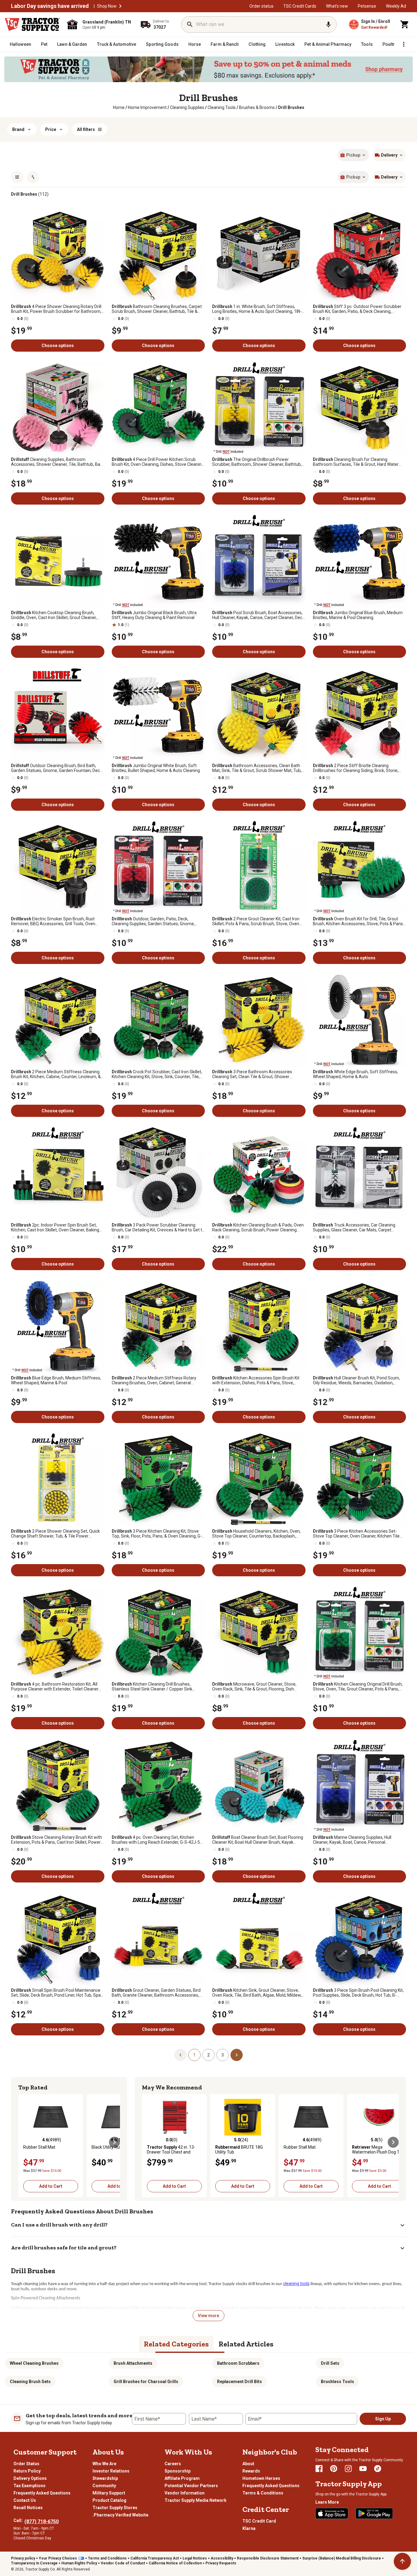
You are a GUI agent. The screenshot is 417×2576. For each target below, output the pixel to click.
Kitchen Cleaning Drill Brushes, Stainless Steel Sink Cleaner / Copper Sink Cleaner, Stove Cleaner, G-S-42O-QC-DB (152, 1687)
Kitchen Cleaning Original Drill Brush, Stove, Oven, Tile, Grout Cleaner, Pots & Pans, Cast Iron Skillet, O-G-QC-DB (358, 1687)
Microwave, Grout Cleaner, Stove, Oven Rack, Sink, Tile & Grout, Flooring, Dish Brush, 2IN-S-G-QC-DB (254, 1687)
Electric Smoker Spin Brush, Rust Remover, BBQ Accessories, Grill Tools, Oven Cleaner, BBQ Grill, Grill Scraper (53, 921)
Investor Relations (111, 2471)
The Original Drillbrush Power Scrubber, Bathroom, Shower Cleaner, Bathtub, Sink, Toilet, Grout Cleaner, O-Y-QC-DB (257, 462)
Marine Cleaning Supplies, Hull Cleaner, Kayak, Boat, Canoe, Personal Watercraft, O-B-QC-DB (352, 1840)
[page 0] (180, 2055)
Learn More (327, 2502)
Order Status (26, 2464)
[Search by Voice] (328, 24)
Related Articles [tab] (246, 2344)
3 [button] (223, 2055)
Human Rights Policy (79, 2563)
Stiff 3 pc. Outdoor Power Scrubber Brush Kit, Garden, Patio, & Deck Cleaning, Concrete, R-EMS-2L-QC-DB (357, 309)
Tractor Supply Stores (115, 2508)
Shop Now (107, 6)
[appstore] (332, 2513)
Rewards (251, 2471)
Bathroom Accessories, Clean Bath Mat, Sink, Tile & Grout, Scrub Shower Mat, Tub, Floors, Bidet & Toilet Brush (257, 768)
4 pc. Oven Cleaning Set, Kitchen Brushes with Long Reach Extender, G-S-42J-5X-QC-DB (158, 1840)
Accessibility (222, 2558)
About (248, 2464)
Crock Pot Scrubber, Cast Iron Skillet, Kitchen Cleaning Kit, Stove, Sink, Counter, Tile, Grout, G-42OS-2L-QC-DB (157, 1074)
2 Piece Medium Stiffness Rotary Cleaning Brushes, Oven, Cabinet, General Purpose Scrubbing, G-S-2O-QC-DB (154, 1380)
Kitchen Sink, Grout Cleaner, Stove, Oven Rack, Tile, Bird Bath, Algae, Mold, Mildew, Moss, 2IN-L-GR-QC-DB (257, 1993)
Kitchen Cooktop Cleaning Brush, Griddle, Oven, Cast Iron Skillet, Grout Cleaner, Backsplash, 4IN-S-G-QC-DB (54, 615)
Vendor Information (185, 2493)
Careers (173, 2464)
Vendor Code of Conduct (123, 2563)
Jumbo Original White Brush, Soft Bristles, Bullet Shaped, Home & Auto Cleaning (156, 768)
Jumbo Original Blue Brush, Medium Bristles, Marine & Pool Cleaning (358, 615)
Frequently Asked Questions (42, 2493)
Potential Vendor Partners (191, 2486)
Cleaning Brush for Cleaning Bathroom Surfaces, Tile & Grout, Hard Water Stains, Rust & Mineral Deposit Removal (356, 462)
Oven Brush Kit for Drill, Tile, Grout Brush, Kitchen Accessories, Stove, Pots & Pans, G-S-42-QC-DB (358, 921)
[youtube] (363, 2469)
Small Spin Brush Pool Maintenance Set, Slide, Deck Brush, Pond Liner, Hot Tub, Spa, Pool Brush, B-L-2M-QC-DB (56, 1993)
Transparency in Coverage (34, 2563)
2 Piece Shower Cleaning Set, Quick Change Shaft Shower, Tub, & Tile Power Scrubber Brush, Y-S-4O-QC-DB (55, 1534)
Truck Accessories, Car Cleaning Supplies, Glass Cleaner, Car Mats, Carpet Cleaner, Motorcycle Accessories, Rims (354, 1227)
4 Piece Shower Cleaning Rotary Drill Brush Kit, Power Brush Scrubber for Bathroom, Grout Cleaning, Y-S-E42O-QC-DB (56, 309)
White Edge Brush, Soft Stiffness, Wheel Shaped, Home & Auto (355, 1074)
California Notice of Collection (175, 2563)
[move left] (24, 2142)
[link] (119, 107)
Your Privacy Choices (58, 2558)
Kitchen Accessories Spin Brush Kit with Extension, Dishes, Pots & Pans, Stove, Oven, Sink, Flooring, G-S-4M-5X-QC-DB (256, 1380)
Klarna (249, 2528)
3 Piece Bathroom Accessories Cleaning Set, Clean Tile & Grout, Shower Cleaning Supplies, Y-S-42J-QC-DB (252, 1074)
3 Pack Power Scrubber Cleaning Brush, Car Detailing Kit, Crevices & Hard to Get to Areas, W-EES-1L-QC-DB (158, 1227)
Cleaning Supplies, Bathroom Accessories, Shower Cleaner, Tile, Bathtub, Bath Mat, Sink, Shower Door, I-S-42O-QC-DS (58, 462)
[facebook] (319, 2469)
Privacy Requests (221, 2563)
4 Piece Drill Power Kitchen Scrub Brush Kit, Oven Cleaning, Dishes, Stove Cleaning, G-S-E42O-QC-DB (158, 462)
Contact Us (25, 2500)
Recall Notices (28, 2508)
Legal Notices (195, 2558)
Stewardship (105, 2478)
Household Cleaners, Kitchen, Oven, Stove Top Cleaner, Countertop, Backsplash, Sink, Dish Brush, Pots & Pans (256, 1534)
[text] (291, 107)
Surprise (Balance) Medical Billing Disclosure (342, 2558)
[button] (120, 6)
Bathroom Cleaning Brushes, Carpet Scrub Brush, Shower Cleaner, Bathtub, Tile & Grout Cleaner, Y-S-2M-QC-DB (157, 309)
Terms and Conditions (107, 2558)
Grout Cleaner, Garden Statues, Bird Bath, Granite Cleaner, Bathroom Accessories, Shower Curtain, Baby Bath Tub (156, 1993)
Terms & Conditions (263, 2493)
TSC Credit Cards (300, 6)
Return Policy (27, 2471)
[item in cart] (405, 24)
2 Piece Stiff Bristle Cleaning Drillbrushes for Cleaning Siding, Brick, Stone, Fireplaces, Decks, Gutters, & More (356, 768)
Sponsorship (178, 2471)
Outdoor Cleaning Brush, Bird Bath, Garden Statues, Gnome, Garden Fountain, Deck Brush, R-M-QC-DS (56, 768)
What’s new (337, 6)
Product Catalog (109, 2500)
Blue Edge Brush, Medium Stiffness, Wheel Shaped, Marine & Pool (56, 1380)
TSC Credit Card (259, 2521)
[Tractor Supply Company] (32, 24)
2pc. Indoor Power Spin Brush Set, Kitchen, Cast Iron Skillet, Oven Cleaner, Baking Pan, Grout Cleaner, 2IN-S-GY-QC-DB (55, 1227)
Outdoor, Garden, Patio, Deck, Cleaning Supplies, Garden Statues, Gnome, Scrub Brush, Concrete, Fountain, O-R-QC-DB (154, 921)
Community (104, 2486)
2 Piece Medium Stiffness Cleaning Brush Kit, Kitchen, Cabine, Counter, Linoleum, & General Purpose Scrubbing (56, 1074)
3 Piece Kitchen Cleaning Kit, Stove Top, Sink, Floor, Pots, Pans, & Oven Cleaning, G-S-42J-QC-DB (157, 1534)
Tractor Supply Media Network (196, 2500)
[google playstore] (374, 2513)
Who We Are (104, 2464)
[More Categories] (404, 44)
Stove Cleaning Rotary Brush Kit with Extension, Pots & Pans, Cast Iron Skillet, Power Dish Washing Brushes (56, 1840)
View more (209, 2316)
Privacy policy (23, 2558)
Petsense (367, 6)
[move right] (114, 2142)
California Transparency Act (155, 2558)
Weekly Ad (396, 6)
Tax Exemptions (29, 2486)
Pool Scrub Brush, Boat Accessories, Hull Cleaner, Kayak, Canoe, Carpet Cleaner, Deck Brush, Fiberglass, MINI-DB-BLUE (258, 615)
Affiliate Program (182, 2478)
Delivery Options (30, 2478)
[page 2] (237, 2055)
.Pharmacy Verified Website (120, 2515)
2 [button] (209, 2055)
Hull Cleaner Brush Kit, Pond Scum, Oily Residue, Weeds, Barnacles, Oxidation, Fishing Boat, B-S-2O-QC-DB (356, 1380)
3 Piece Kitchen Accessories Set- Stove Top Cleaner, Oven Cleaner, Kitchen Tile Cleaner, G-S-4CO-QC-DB (356, 1534)
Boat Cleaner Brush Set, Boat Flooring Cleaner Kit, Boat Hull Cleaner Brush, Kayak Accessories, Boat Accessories (258, 1840)
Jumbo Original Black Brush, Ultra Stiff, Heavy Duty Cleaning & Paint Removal (154, 615)
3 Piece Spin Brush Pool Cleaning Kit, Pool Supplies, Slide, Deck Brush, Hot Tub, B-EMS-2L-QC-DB (358, 1993)
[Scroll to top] (402, 2561)
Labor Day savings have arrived (50, 6)
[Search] (190, 24)
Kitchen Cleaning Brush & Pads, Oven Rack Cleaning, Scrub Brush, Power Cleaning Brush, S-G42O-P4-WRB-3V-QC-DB (258, 1227)
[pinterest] (334, 2469)
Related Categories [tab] (176, 2344)
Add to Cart (51, 2186)
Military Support (109, 2493)
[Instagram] (348, 2469)
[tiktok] (378, 2469)
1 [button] (194, 2055)
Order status (261, 6)
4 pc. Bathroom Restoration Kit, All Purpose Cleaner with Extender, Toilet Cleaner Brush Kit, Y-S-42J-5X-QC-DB (55, 1687)
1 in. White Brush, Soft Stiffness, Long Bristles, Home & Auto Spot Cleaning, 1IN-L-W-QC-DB (259, 309)
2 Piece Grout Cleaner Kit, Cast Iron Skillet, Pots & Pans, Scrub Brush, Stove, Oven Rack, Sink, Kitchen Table (256, 921)
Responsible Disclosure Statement (268, 2558)
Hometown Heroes (261, 2478)
